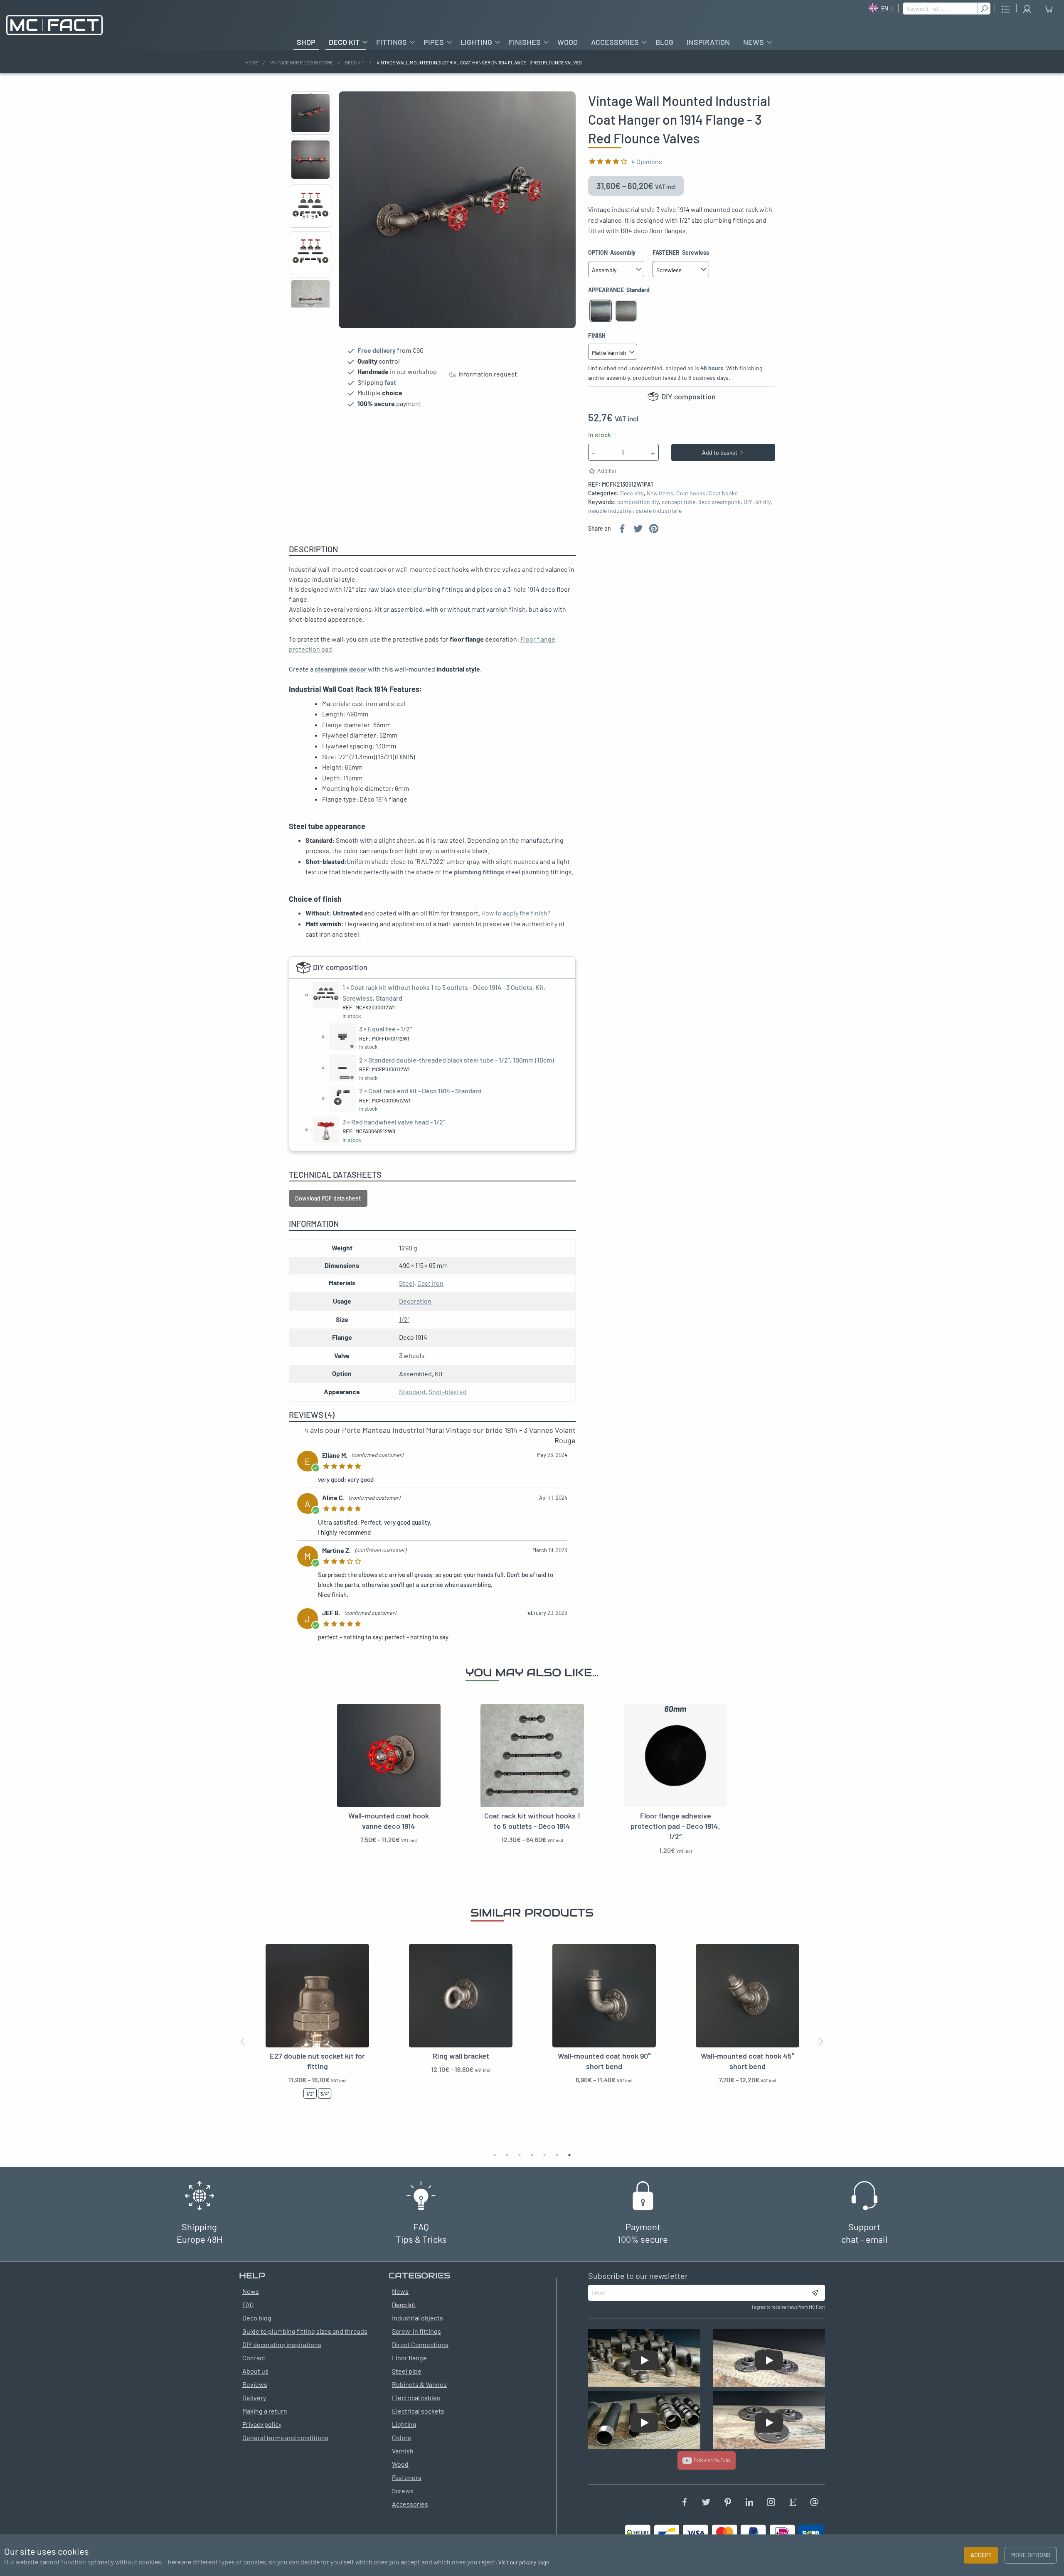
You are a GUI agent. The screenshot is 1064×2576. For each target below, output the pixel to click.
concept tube (679, 502)
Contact (254, 2358)
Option (612, 252)
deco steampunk (719, 502)
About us (255, 2371)
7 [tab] (569, 2155)
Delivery (254, 2398)
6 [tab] (557, 2155)
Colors (401, 2437)
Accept (981, 2555)
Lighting (476, 42)
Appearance (619, 290)
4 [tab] (532, 2155)
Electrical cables (416, 2398)
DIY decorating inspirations (282, 2344)
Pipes (434, 42)
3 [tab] (520, 2155)
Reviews (255, 2384)
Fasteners (407, 2477)
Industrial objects (417, 2318)
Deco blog (257, 2318)
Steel (407, 1283)
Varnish (403, 2451)
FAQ (248, 2304)
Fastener (681, 252)
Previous (310, 95)
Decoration (415, 1301)
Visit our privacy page (524, 2562)
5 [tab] (544, 2155)
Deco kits (632, 493)
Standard (412, 1391)
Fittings (392, 42)
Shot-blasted (448, 1391)
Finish (597, 336)
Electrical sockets (418, 2411)
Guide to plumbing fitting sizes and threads (305, 2331)
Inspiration (708, 42)
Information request (486, 374)
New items (660, 493)
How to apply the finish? (516, 913)
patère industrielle (659, 511)
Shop (306, 42)
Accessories (615, 42)
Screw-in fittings (416, 2331)
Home (252, 62)
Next (310, 305)
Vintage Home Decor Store (302, 62)
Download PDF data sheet (328, 1198)
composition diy (638, 502)
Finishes (525, 42)
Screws (403, 2491)
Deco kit (344, 42)
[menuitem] (306, 42)
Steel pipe (407, 2371)
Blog (664, 42)
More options (1031, 2555)
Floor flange (409, 2358)
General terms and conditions (285, 2437)
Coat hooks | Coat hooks (707, 493)
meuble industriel (610, 511)
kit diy (763, 502)
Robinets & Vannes (419, 2384)
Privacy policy (262, 2424)
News (754, 42)
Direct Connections (420, 2344)
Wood (568, 42)
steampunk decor (341, 669)
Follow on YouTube (711, 2460)
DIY (748, 502)
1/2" (404, 1319)
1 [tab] (495, 2155)
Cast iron (430, 1283)
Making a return (265, 2411)
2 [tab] (507, 2155)
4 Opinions (647, 161)
